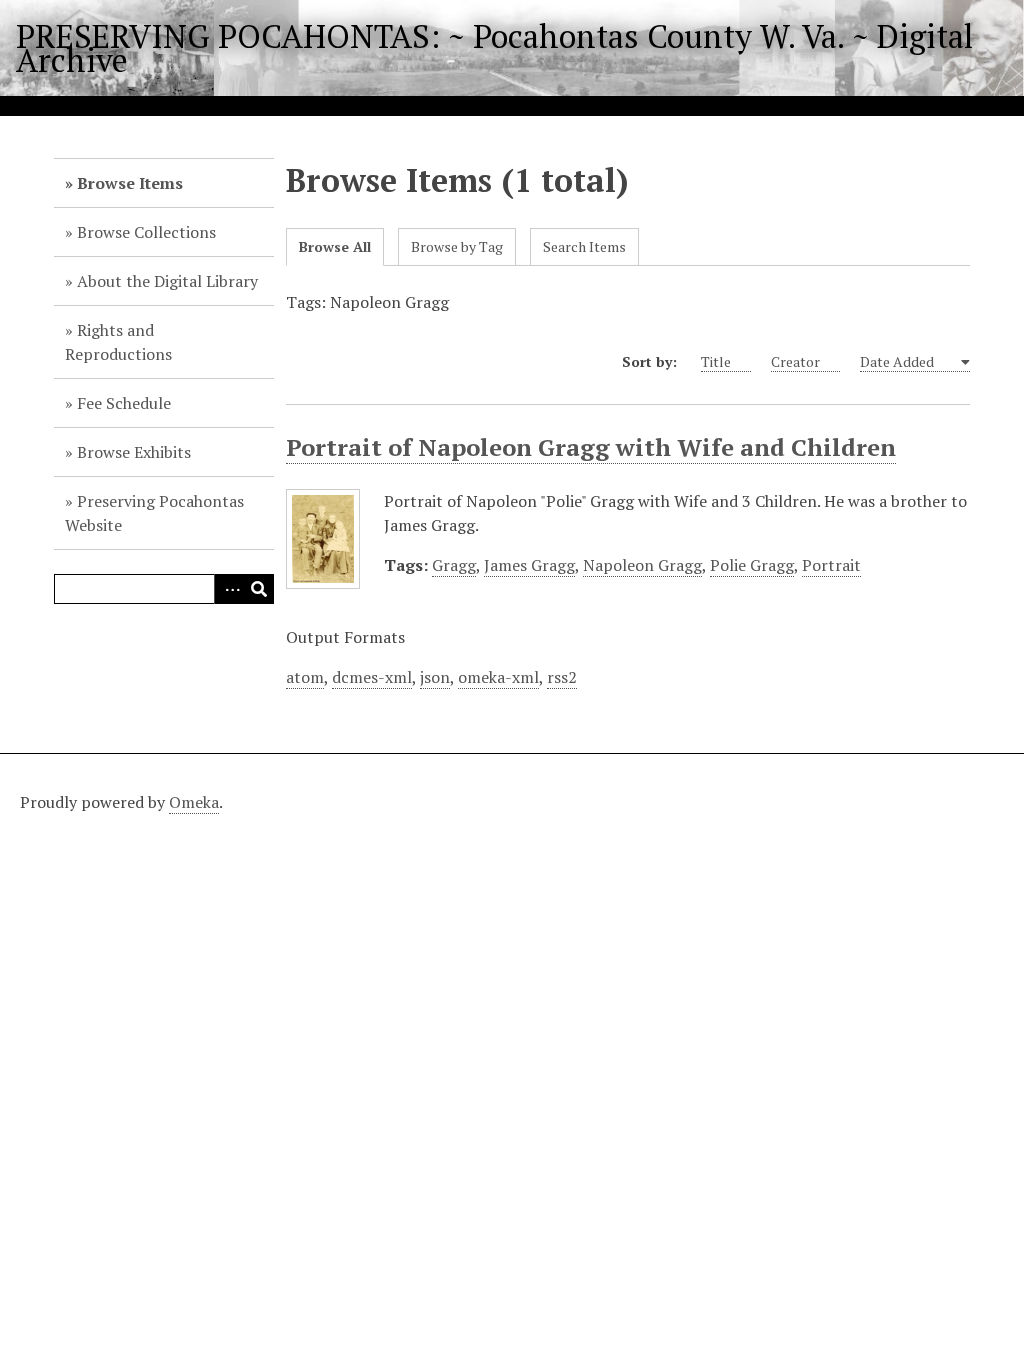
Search (259, 589)
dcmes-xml (372, 677)
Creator (795, 361)
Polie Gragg (752, 565)
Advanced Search (229, 589)
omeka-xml (498, 677)
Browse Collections (146, 232)
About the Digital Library (167, 281)
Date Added (898, 361)
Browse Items (130, 183)
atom (305, 677)
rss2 (562, 677)
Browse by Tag (457, 246)
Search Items (584, 246)
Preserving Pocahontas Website (154, 513)
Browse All (335, 246)
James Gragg (529, 565)
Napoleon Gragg (642, 565)
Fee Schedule (124, 403)
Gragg (454, 565)
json (435, 677)
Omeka (194, 802)
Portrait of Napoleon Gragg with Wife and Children (591, 447)
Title (716, 361)
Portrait (831, 565)
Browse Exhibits (134, 452)
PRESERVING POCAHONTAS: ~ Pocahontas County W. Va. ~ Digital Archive (494, 48)
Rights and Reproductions (118, 342)
